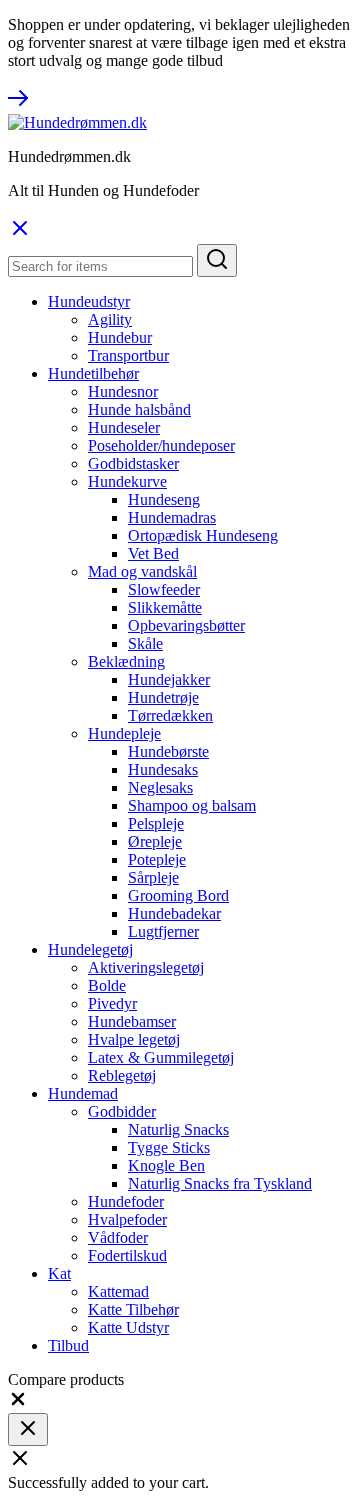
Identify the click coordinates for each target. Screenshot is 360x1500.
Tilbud (68, 1345)
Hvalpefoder (127, 1219)
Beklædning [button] (126, 661)
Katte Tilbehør (133, 1309)
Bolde (107, 985)
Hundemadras (172, 517)
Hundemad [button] (83, 1093)
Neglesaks (160, 787)
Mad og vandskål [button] (142, 571)
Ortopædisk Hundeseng (203, 535)
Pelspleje (156, 823)
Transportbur (128, 355)
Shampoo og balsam (192, 805)
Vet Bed (153, 553)
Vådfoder (118, 1237)
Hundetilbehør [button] (93, 373)
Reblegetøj (122, 1075)
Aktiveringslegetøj (146, 967)
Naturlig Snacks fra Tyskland (220, 1183)
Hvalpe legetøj (134, 1039)
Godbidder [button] (122, 1111)
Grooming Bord (178, 895)
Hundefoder (126, 1201)
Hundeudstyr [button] (89, 301)
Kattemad (118, 1291)
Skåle (145, 643)
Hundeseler (124, 427)
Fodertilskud (127, 1255)
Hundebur (120, 337)
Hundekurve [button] (127, 481)
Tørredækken (170, 715)
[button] (18, 1403)
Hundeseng (164, 499)
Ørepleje (155, 841)
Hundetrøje (163, 697)
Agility (110, 319)
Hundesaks (163, 769)
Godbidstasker (133, 463)
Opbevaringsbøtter (186, 625)
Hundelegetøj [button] (90, 949)
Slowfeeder (164, 589)
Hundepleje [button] (124, 733)
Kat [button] (59, 1273)
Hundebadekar (174, 913)
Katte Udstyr (128, 1327)
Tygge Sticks (169, 1147)
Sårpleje (153, 877)
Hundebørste (168, 751)
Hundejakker (169, 679)
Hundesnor (123, 391)
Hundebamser (132, 1021)
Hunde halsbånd (139, 409)
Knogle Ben (166, 1165)
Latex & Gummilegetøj (161, 1057)
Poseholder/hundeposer (161, 445)
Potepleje (157, 859)
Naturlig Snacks (178, 1129)
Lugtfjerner (163, 931)
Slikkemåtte (165, 607)
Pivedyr (112, 1003)
